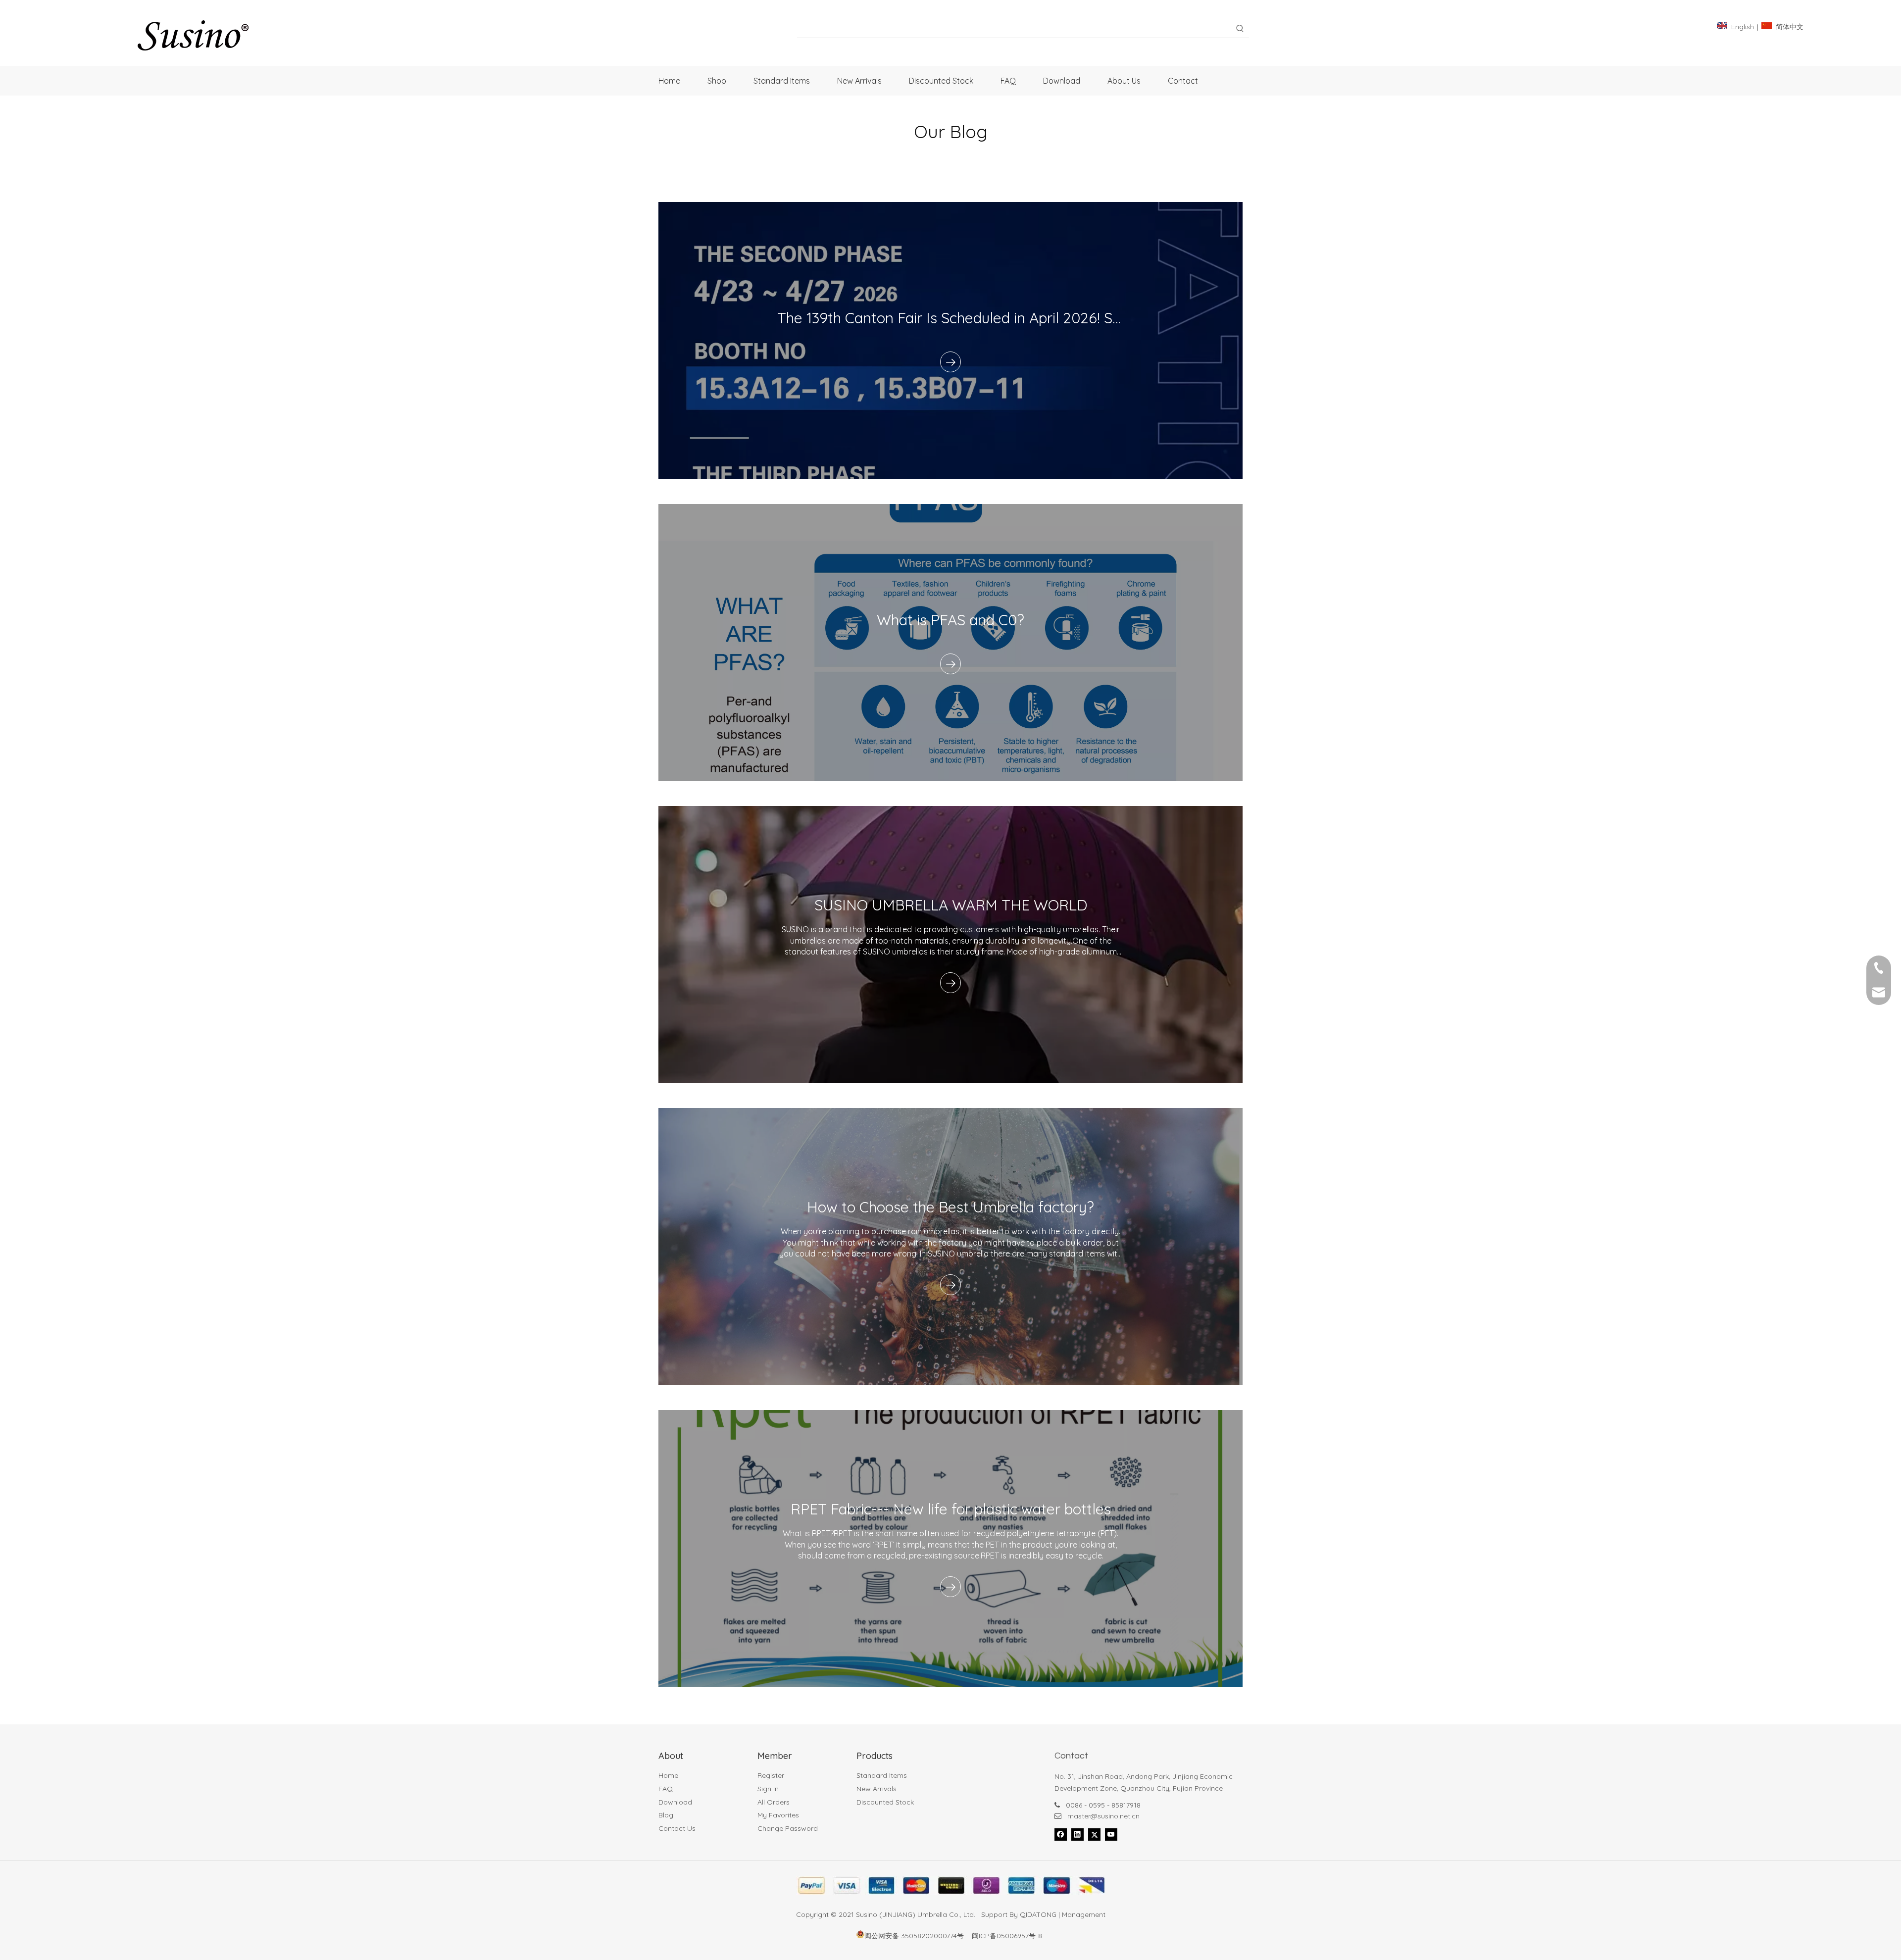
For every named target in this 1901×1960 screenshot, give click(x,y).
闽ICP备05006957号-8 (1007, 1936)
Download (675, 1802)
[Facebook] (1061, 1834)
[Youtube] (1111, 1834)
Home (668, 1775)
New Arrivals (876, 1789)
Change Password (788, 1828)
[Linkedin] (1077, 1834)
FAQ (666, 1789)
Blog (666, 1815)
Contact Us (677, 1828)
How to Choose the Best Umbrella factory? (950, 1207)
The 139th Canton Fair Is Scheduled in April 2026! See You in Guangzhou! (1016, 318)
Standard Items (882, 1775)
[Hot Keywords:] (1240, 29)
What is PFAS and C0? (950, 620)
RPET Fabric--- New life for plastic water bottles (951, 1509)
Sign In (768, 1789)
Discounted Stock (885, 1802)
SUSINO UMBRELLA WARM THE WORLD (951, 905)
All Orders (774, 1802)
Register (771, 1775)
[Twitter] (1094, 1834)
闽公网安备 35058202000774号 (914, 1936)
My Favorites (778, 1815)
